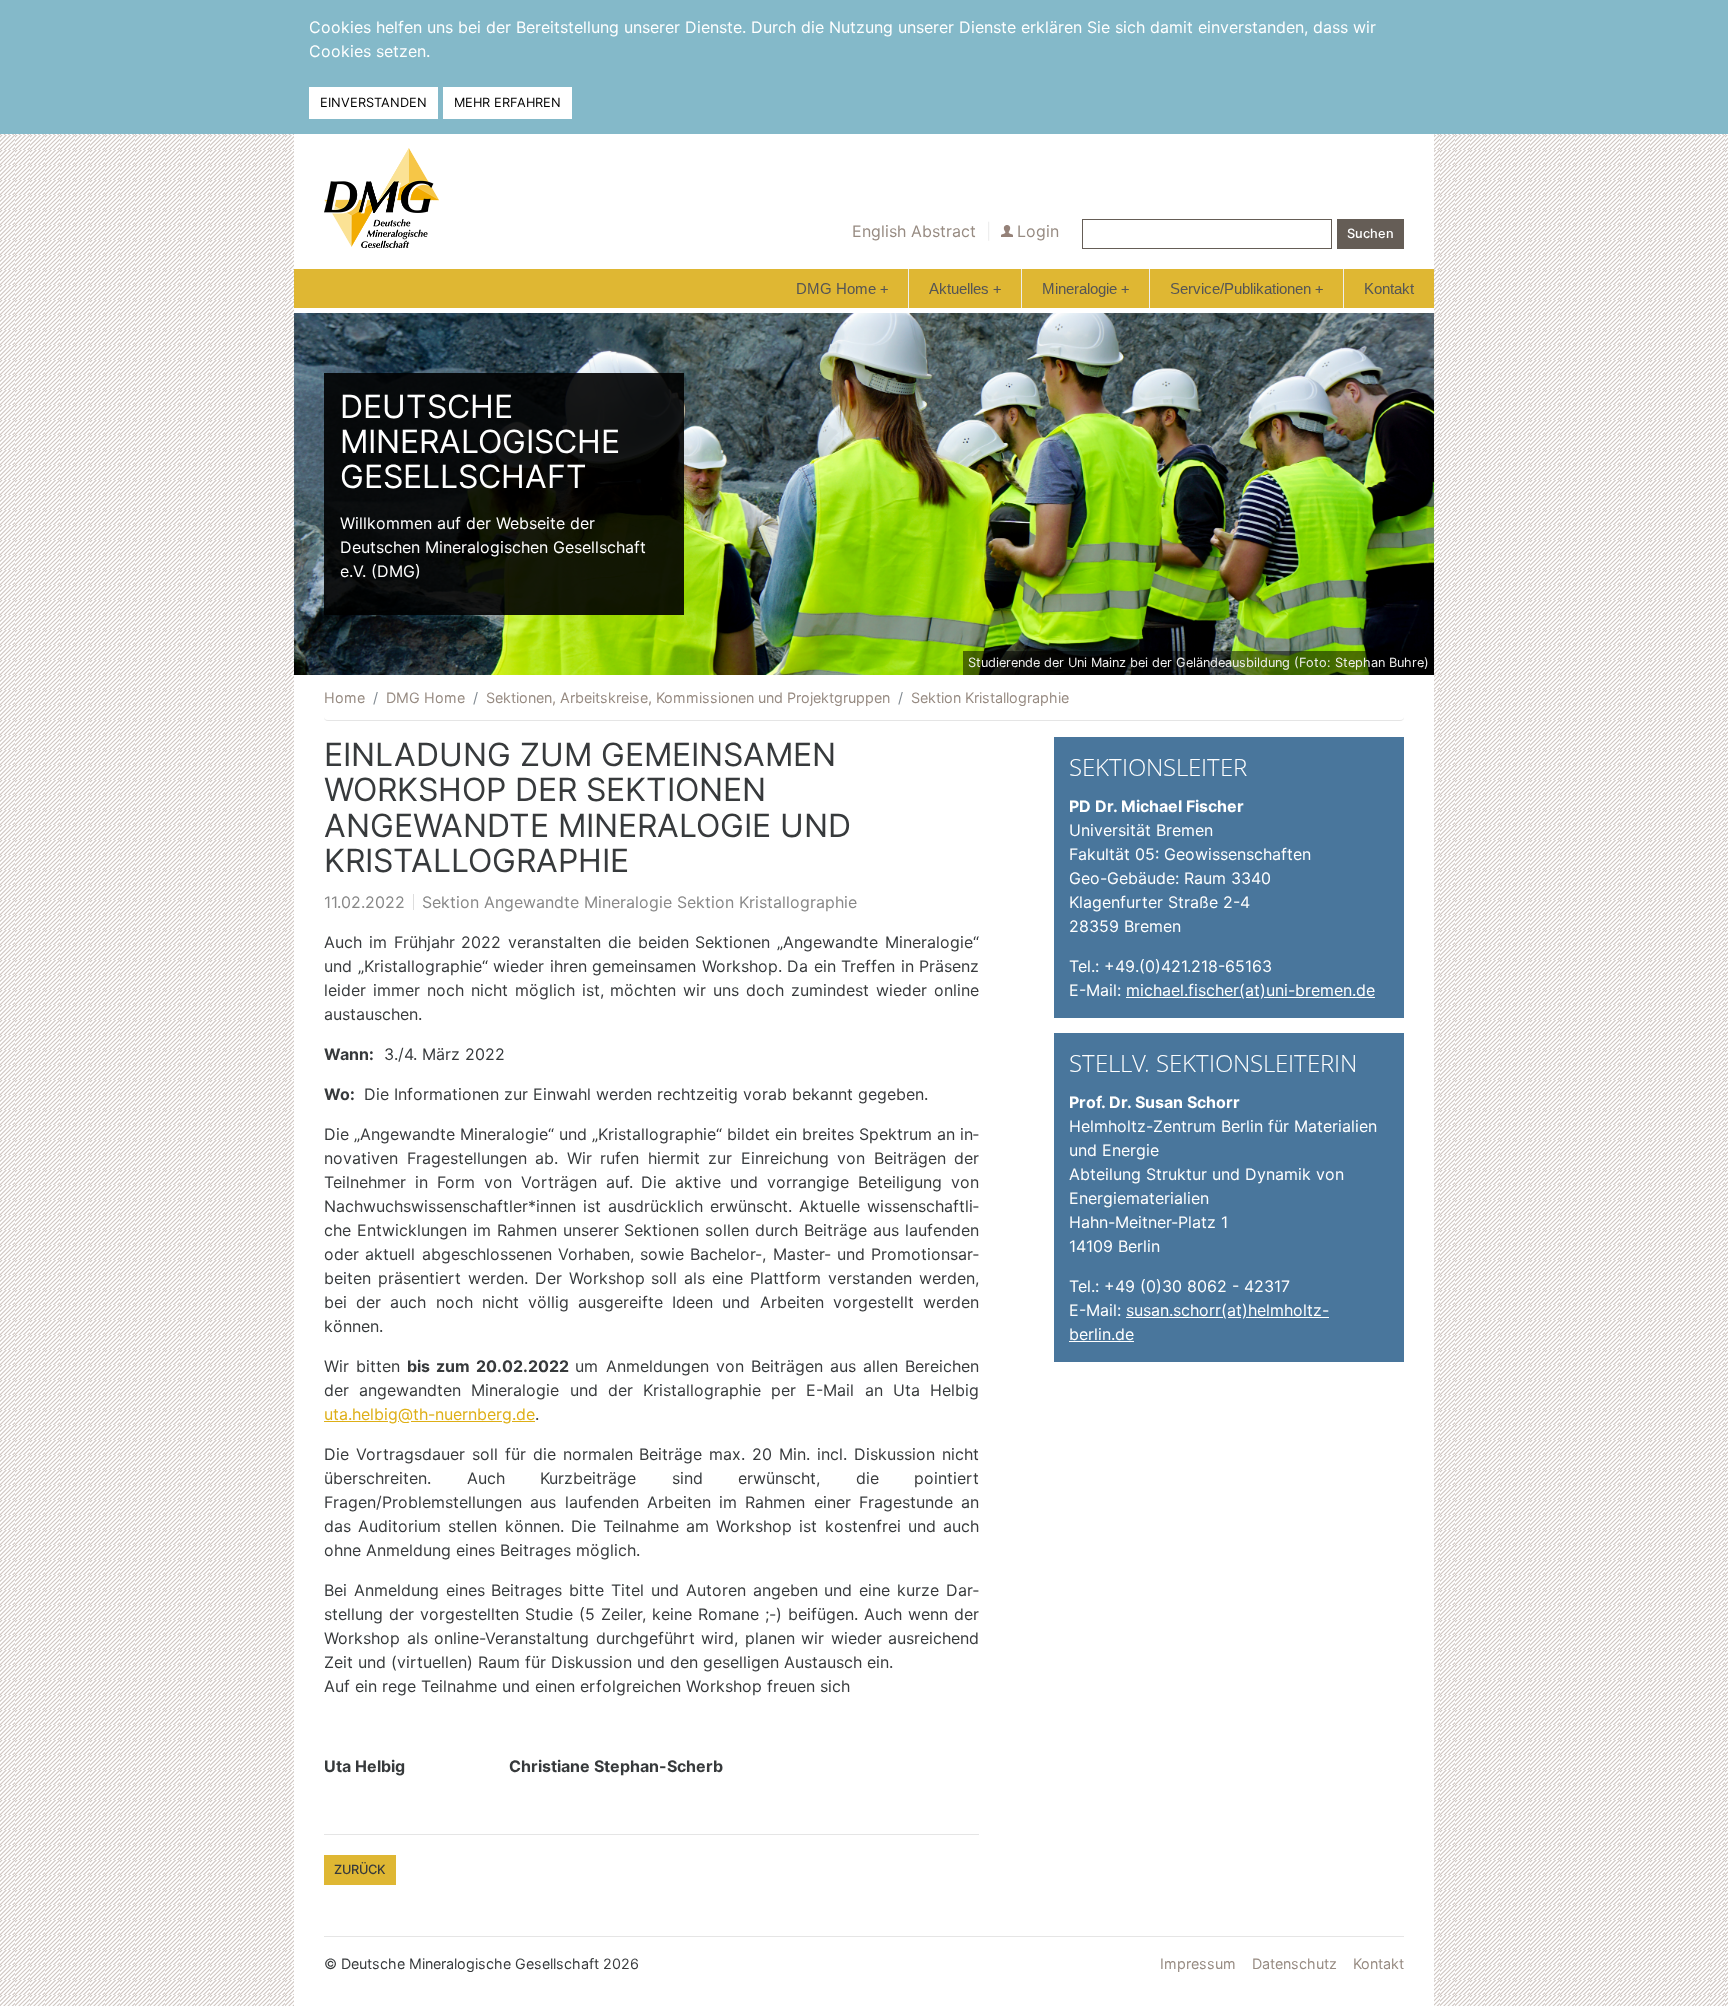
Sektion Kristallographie (990, 697)
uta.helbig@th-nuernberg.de (429, 1414)
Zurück (360, 1869)
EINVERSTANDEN (373, 102)
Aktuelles (965, 288)
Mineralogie (1085, 288)
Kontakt (1389, 288)
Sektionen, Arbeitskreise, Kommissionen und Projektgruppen (688, 697)
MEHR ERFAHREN (507, 102)
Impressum (1198, 1963)
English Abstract (914, 231)
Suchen (1370, 233)
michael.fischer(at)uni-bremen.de (1250, 990)
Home (344, 697)
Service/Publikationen (1246, 288)
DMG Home (842, 288)
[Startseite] (381, 198)
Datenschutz (1294, 1963)
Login (1038, 231)
